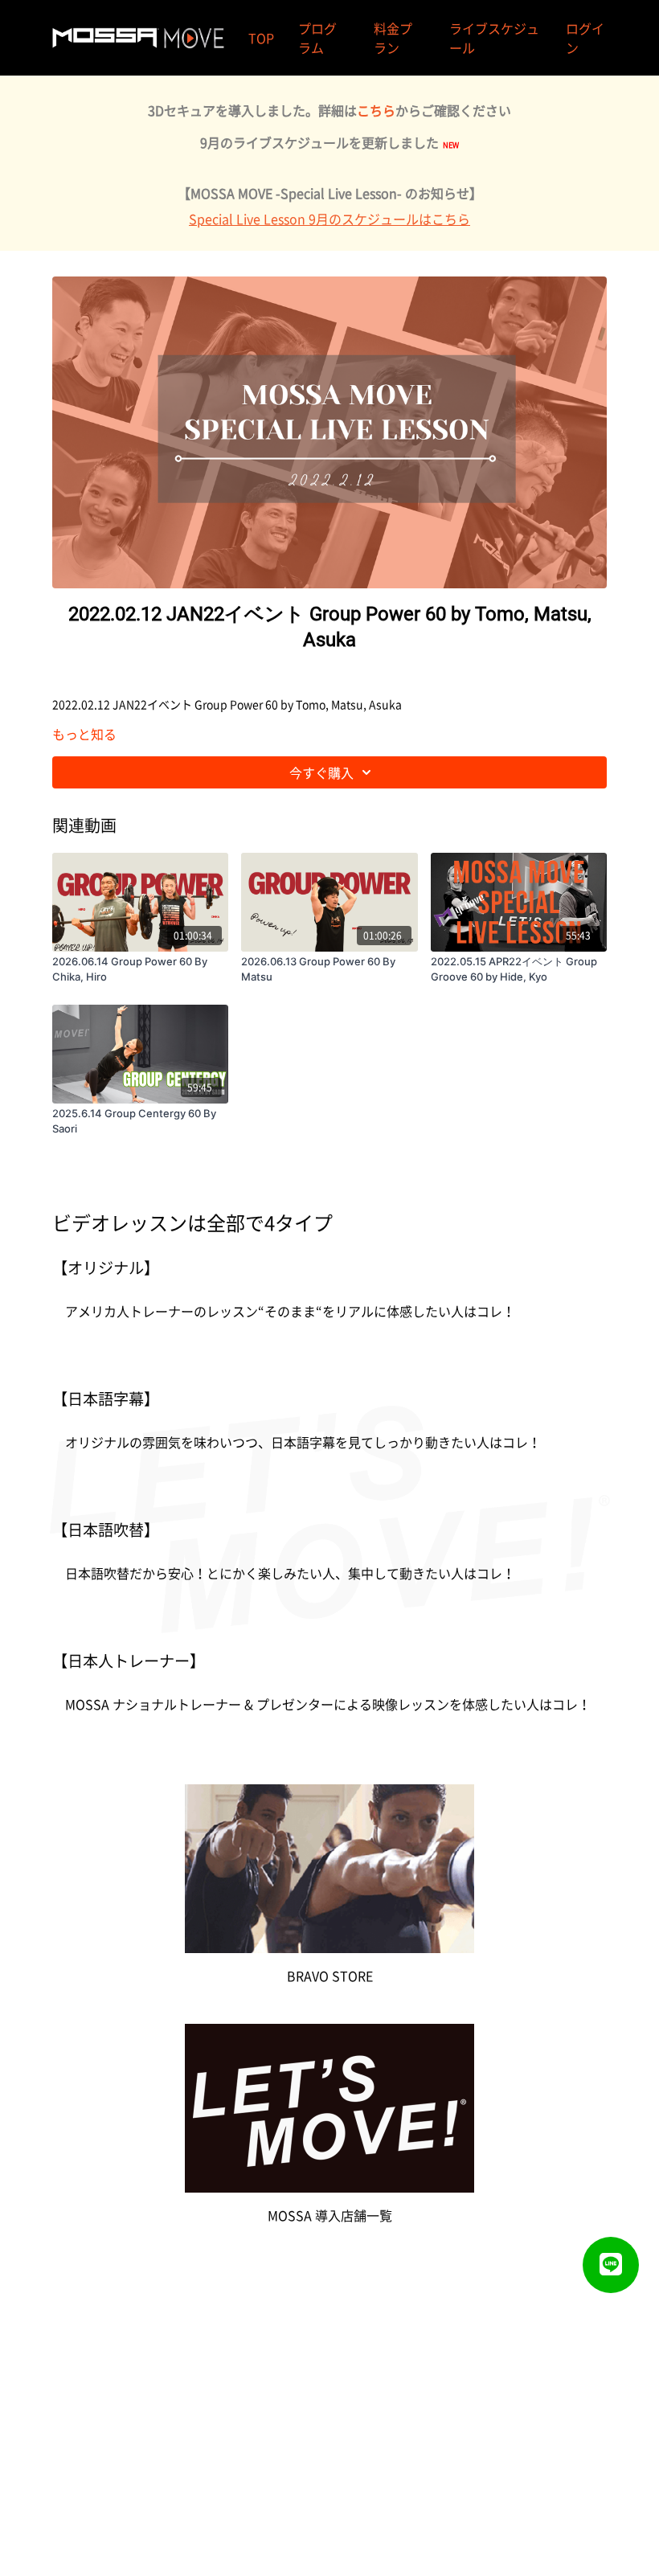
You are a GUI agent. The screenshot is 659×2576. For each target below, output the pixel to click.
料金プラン (393, 38)
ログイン (585, 38)
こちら (376, 110)
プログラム (317, 38)
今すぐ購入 (321, 772)
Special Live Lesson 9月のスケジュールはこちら (329, 219)
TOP (261, 38)
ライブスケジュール (494, 38)
